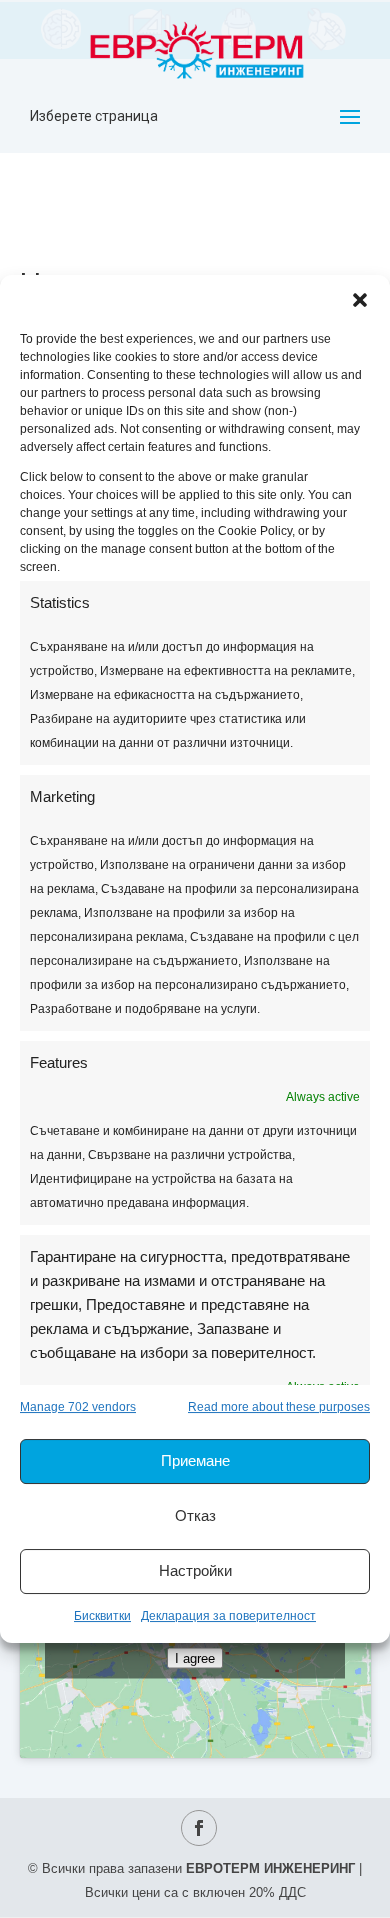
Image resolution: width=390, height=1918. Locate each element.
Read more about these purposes (279, 1407)
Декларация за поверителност (228, 1616)
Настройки (195, 1570)
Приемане (195, 1460)
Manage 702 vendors (78, 1407)
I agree (195, 1657)
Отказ (195, 1515)
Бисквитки (102, 1616)
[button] (360, 300)
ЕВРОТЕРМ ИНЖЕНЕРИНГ (270, 1868)
